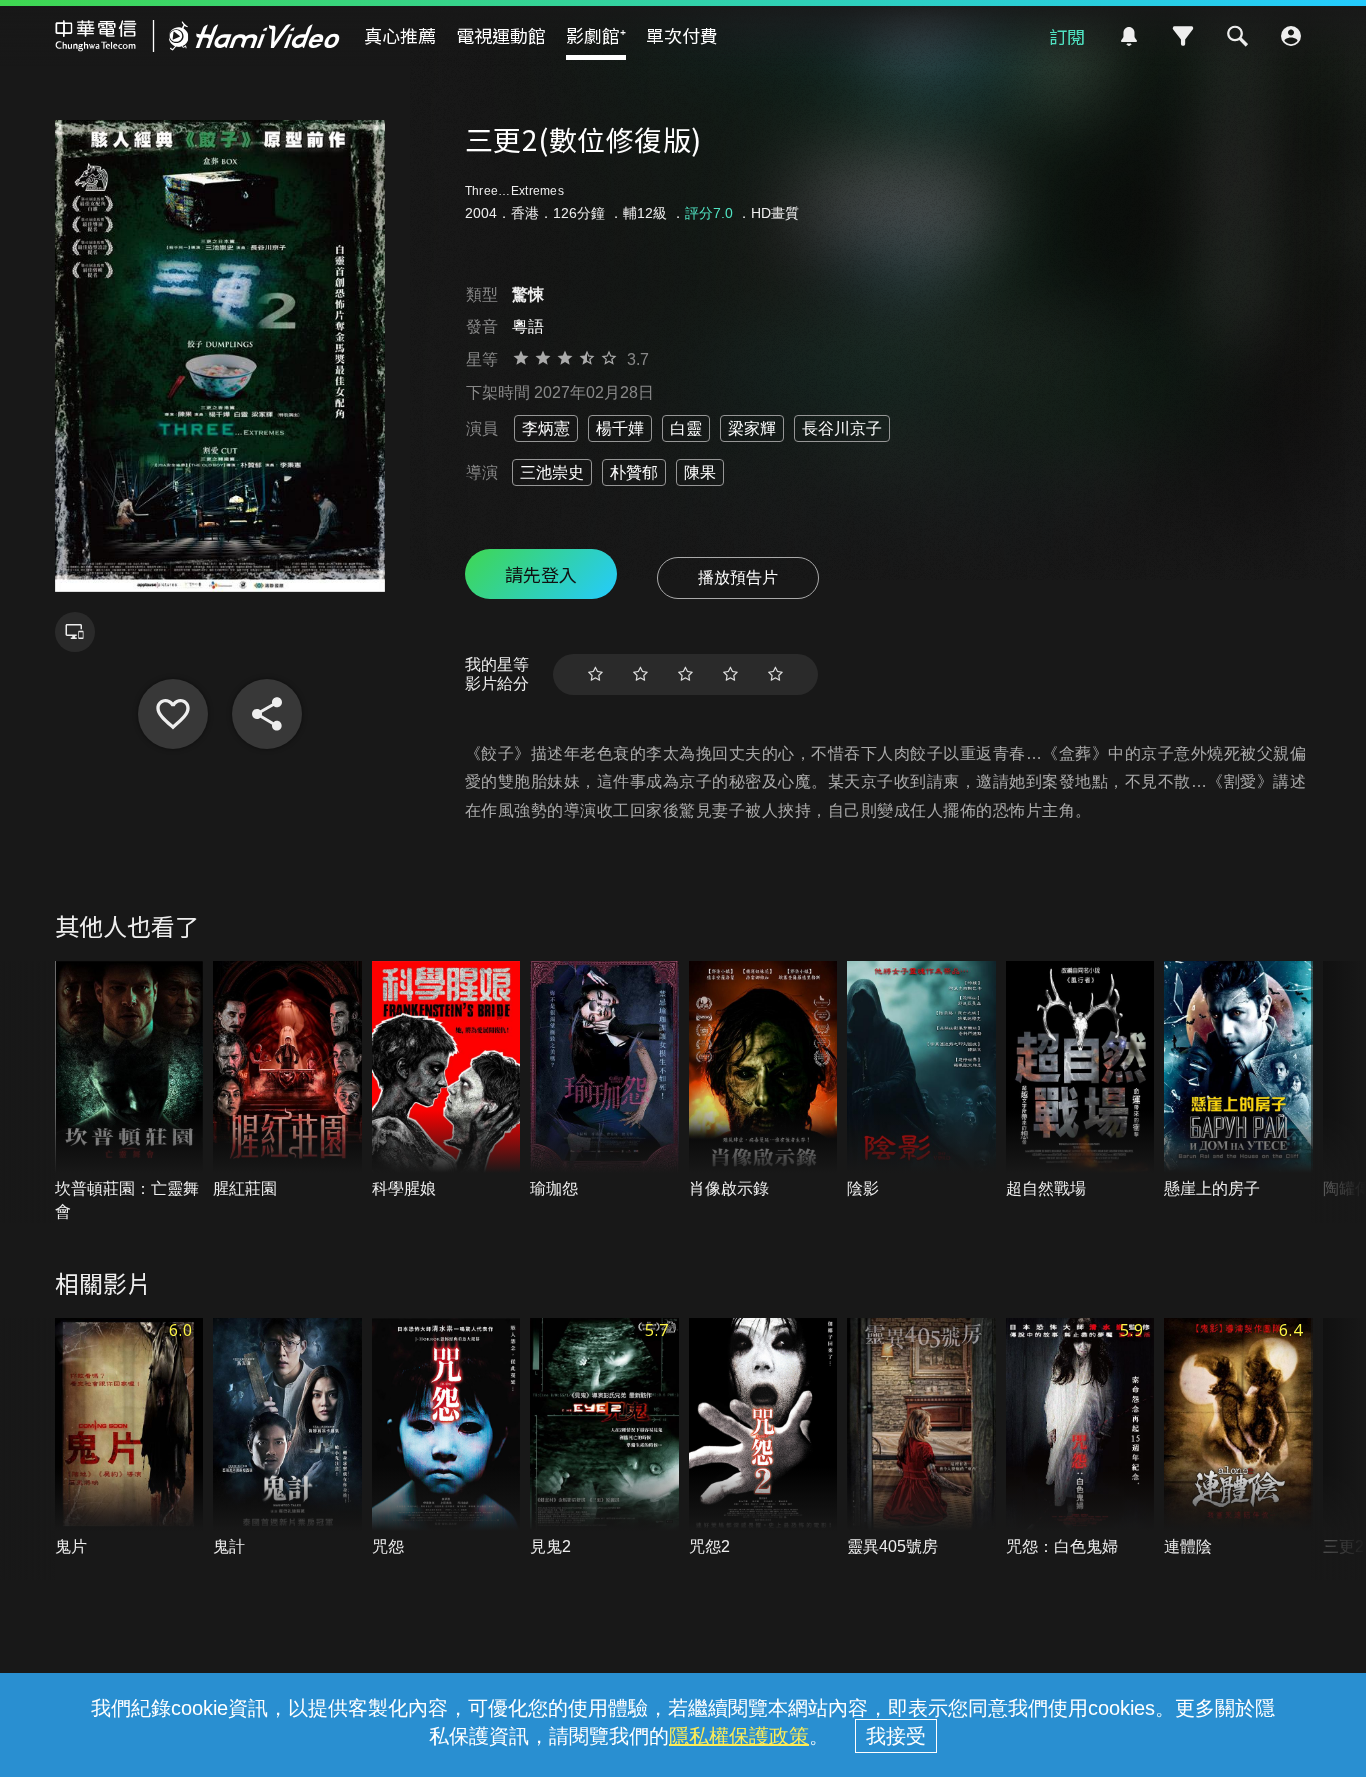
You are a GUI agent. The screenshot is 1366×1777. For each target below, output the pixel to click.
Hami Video (197, 36)
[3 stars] (685, 674)
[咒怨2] (763, 1438)
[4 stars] (730, 674)
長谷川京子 (842, 428)
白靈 (686, 428)
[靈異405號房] (921, 1438)
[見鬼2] (604, 1438)
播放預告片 (738, 577)
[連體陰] (1238, 1438)
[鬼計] (287, 1438)
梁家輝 (752, 428)
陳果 (700, 472)
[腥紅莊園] (287, 1081)
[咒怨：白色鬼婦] (1080, 1438)
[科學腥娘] (446, 1081)
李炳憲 (546, 428)
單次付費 (682, 35)
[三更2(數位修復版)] (173, 714)
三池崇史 (552, 472)
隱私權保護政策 (739, 1736)
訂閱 (1067, 36)
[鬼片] (129, 1438)
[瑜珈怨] (604, 1081)
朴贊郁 (634, 472)
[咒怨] (446, 1438)
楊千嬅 (620, 428)
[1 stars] (595, 674)
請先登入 (541, 574)
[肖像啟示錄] (763, 1081)
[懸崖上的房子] (1238, 1081)
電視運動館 (501, 35)
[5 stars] (775, 674)
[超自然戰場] (1080, 1081)
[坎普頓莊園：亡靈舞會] (129, 1092)
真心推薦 (400, 35)
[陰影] (921, 1081)
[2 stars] (640, 674)
